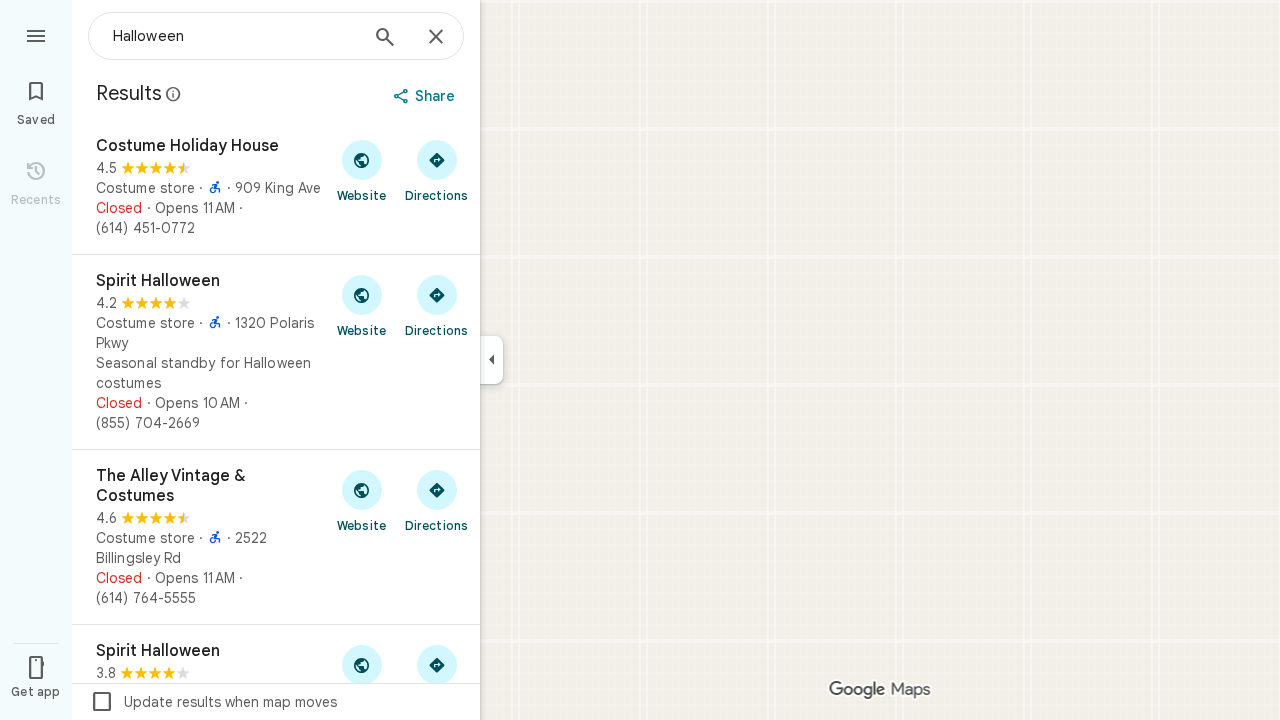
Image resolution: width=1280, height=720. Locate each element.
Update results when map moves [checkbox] (213, 702)
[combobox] (235, 36)
